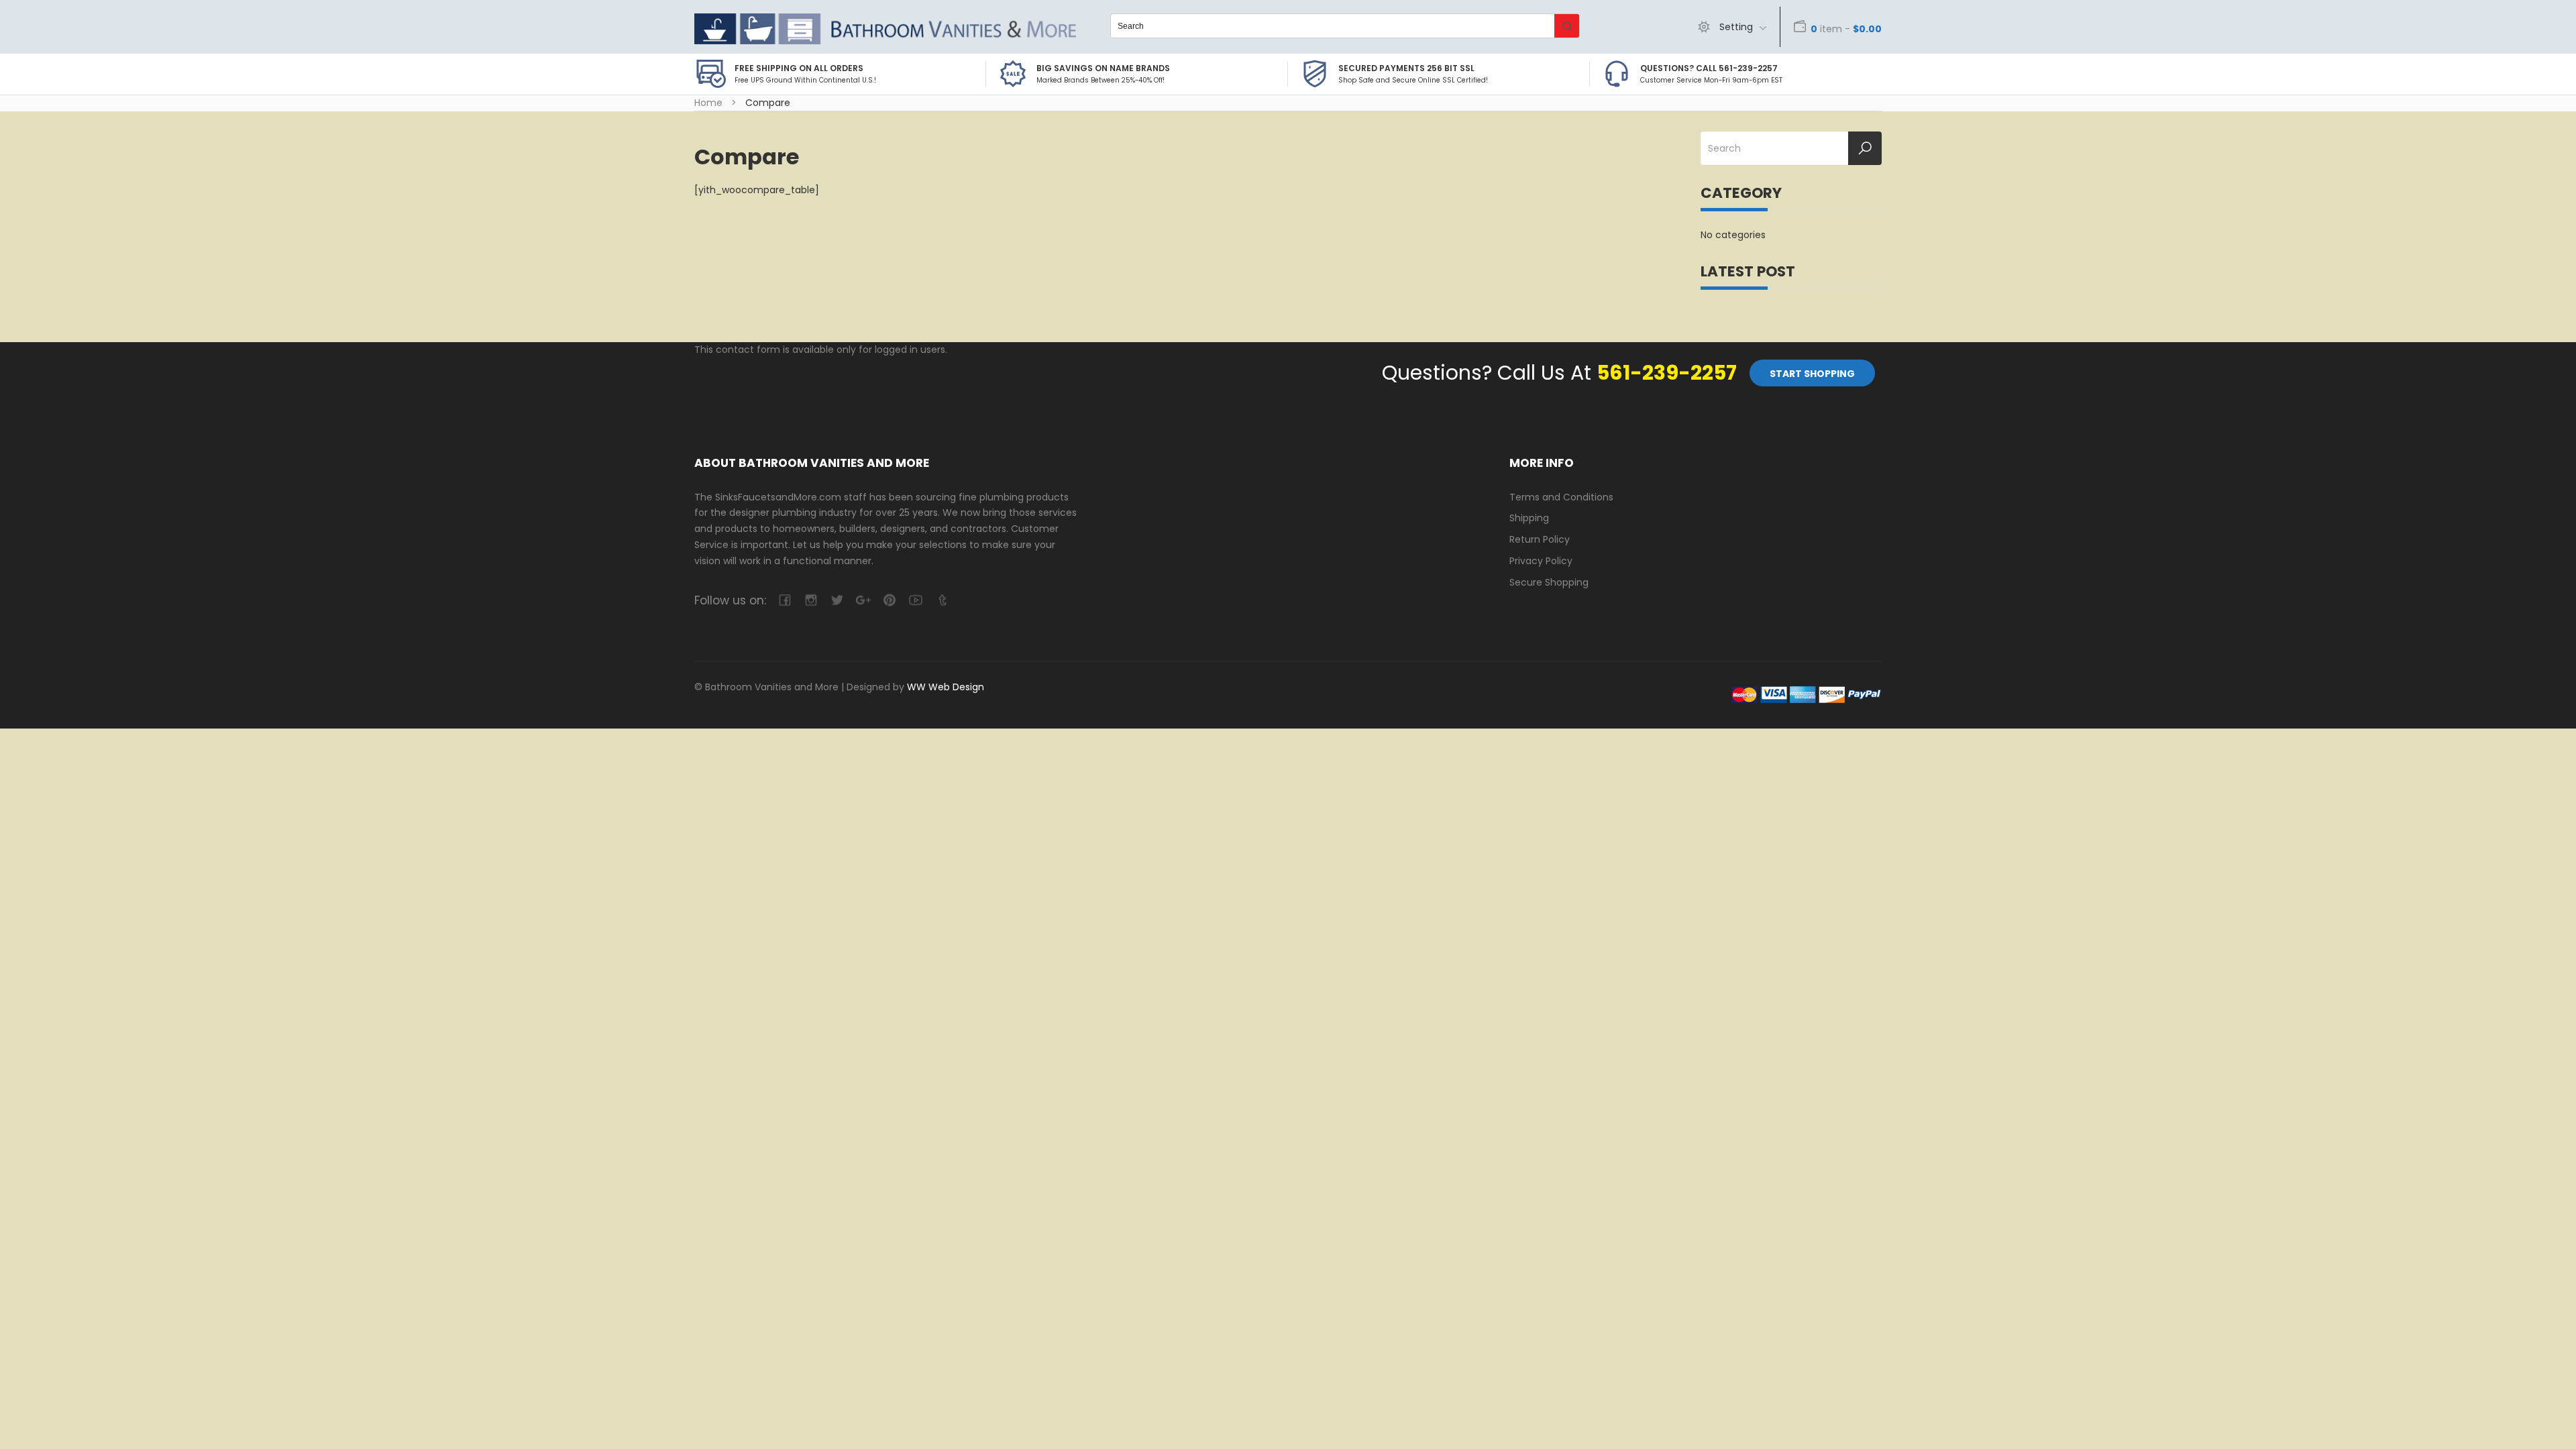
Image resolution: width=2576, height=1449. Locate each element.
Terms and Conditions (1561, 497)
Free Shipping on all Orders (799, 68)
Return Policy (1540, 539)
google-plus (863, 600)
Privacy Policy (1541, 561)
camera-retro (811, 600)
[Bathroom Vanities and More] (885, 29)
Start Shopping (1812, 374)
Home (708, 103)
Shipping (1529, 518)
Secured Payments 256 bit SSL (1406, 68)
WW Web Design (946, 687)
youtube (915, 600)
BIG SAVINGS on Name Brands (1103, 68)
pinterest (889, 600)
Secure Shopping (1549, 582)
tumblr (942, 600)
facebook (785, 600)
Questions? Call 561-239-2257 (1709, 68)
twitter (837, 600)
